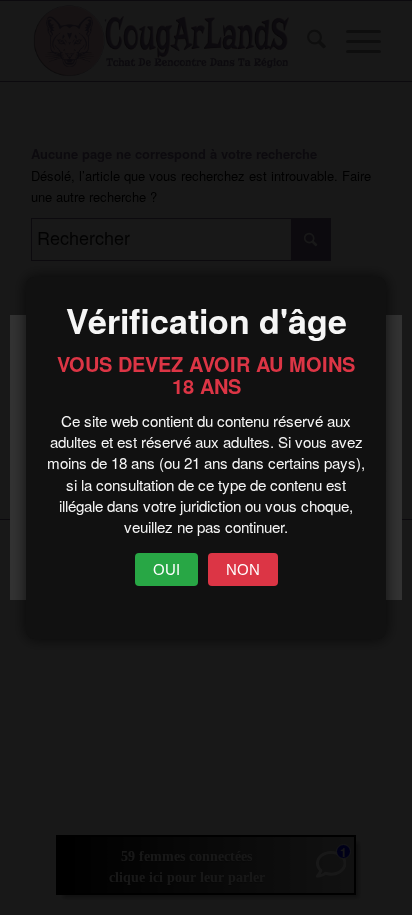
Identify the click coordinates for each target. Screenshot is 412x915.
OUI (166, 569)
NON (243, 569)
